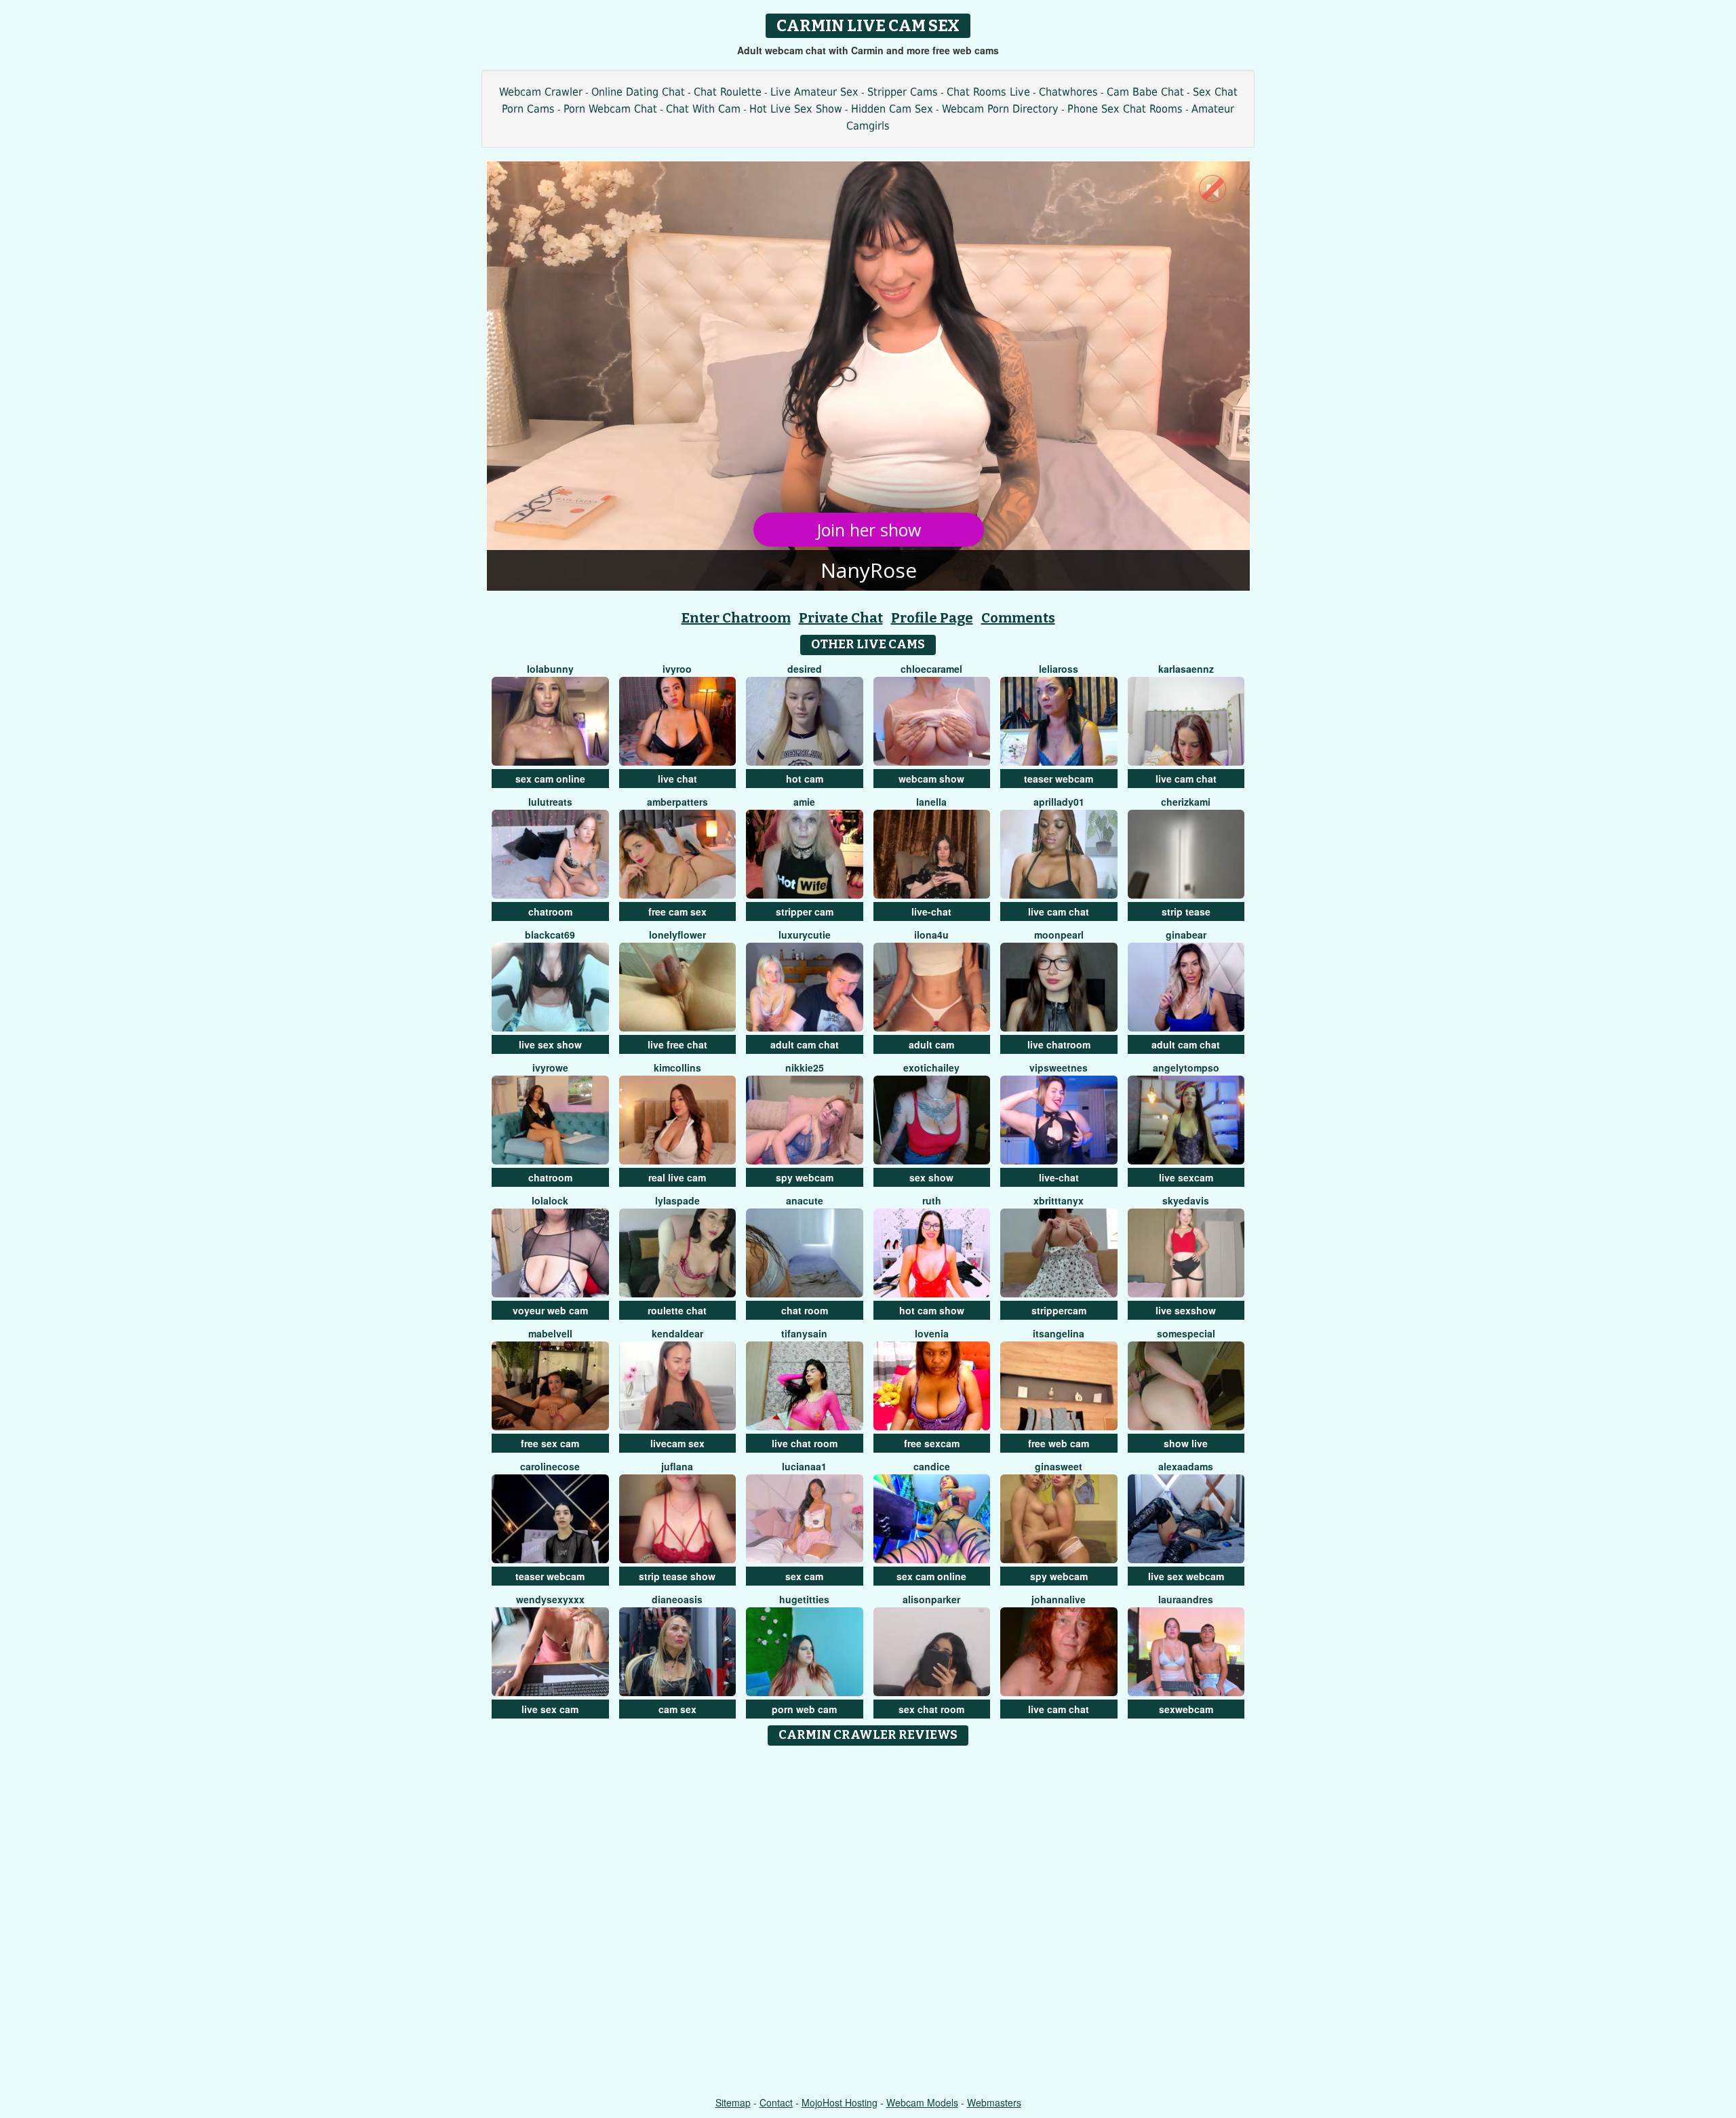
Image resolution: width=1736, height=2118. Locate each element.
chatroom (550, 911)
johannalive (1059, 1599)
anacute (805, 1200)
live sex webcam (1186, 1576)
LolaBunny (550, 669)
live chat (677, 779)
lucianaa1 (804, 1466)
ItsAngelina (1059, 1333)
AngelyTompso (1186, 1067)
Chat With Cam (703, 109)
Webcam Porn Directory (1000, 109)
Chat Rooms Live (988, 92)
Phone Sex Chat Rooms (1125, 109)
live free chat (677, 1044)
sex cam (804, 1576)
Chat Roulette (728, 92)
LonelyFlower (677, 935)
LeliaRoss (1059, 669)
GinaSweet (1059, 1466)
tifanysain (804, 1333)
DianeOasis (677, 1599)
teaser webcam (1059, 779)
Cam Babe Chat (1145, 92)
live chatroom (1059, 1044)
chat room (805, 1310)
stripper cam (805, 911)
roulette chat (677, 1310)
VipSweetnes (1059, 1067)
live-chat (931, 911)
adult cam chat (805, 1044)
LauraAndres (1186, 1599)
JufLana (677, 1466)
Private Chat (841, 618)
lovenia (932, 1333)
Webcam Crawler (541, 92)
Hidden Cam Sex (892, 109)
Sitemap (733, 2102)
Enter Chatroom (736, 618)
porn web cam (804, 1709)
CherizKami (1186, 802)
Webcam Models (922, 2102)
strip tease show (677, 1576)
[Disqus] (868, 1922)
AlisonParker (931, 1599)
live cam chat (1186, 779)
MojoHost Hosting (840, 2102)
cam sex (677, 1709)
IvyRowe (550, 1067)
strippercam (1059, 1310)
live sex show (550, 1044)
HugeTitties (804, 1599)
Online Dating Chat (638, 92)
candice (932, 1466)
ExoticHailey (931, 1067)
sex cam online (550, 779)
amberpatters (677, 802)
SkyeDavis (1186, 1200)
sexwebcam (1186, 1709)
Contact (776, 2102)
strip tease (1186, 911)
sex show (931, 1177)
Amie (804, 802)
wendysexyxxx (550, 1599)
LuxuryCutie (805, 935)
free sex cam (550, 1443)
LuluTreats (550, 802)
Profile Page (932, 618)
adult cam (931, 1044)
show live (1186, 1443)
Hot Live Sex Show (796, 109)
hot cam (805, 779)
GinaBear (1186, 935)
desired (805, 669)
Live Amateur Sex (814, 92)
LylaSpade (677, 1200)
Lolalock (550, 1200)
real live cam (677, 1177)
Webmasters (994, 2102)
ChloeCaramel (931, 669)
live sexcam (1186, 1177)
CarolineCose (550, 1466)
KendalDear (677, 1333)
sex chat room (931, 1709)
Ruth (932, 1200)
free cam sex (677, 911)
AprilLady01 (1059, 802)
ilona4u (931, 935)
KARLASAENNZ (1186, 669)
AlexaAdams (1186, 1466)
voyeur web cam (550, 1310)
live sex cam (550, 1709)
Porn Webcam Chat (610, 109)
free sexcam (932, 1443)
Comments (1018, 618)
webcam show (931, 779)
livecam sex (677, 1443)
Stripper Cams (903, 92)
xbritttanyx (1059, 1200)
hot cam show (932, 1310)
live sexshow (1186, 1310)
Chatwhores (1068, 92)
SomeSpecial (1186, 1333)
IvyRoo (677, 669)
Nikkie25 (805, 1067)
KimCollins (677, 1067)
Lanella (931, 802)
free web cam (1059, 1443)
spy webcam (805, 1177)
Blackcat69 (550, 935)
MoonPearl (1059, 935)
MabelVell (550, 1333)
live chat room (805, 1443)
